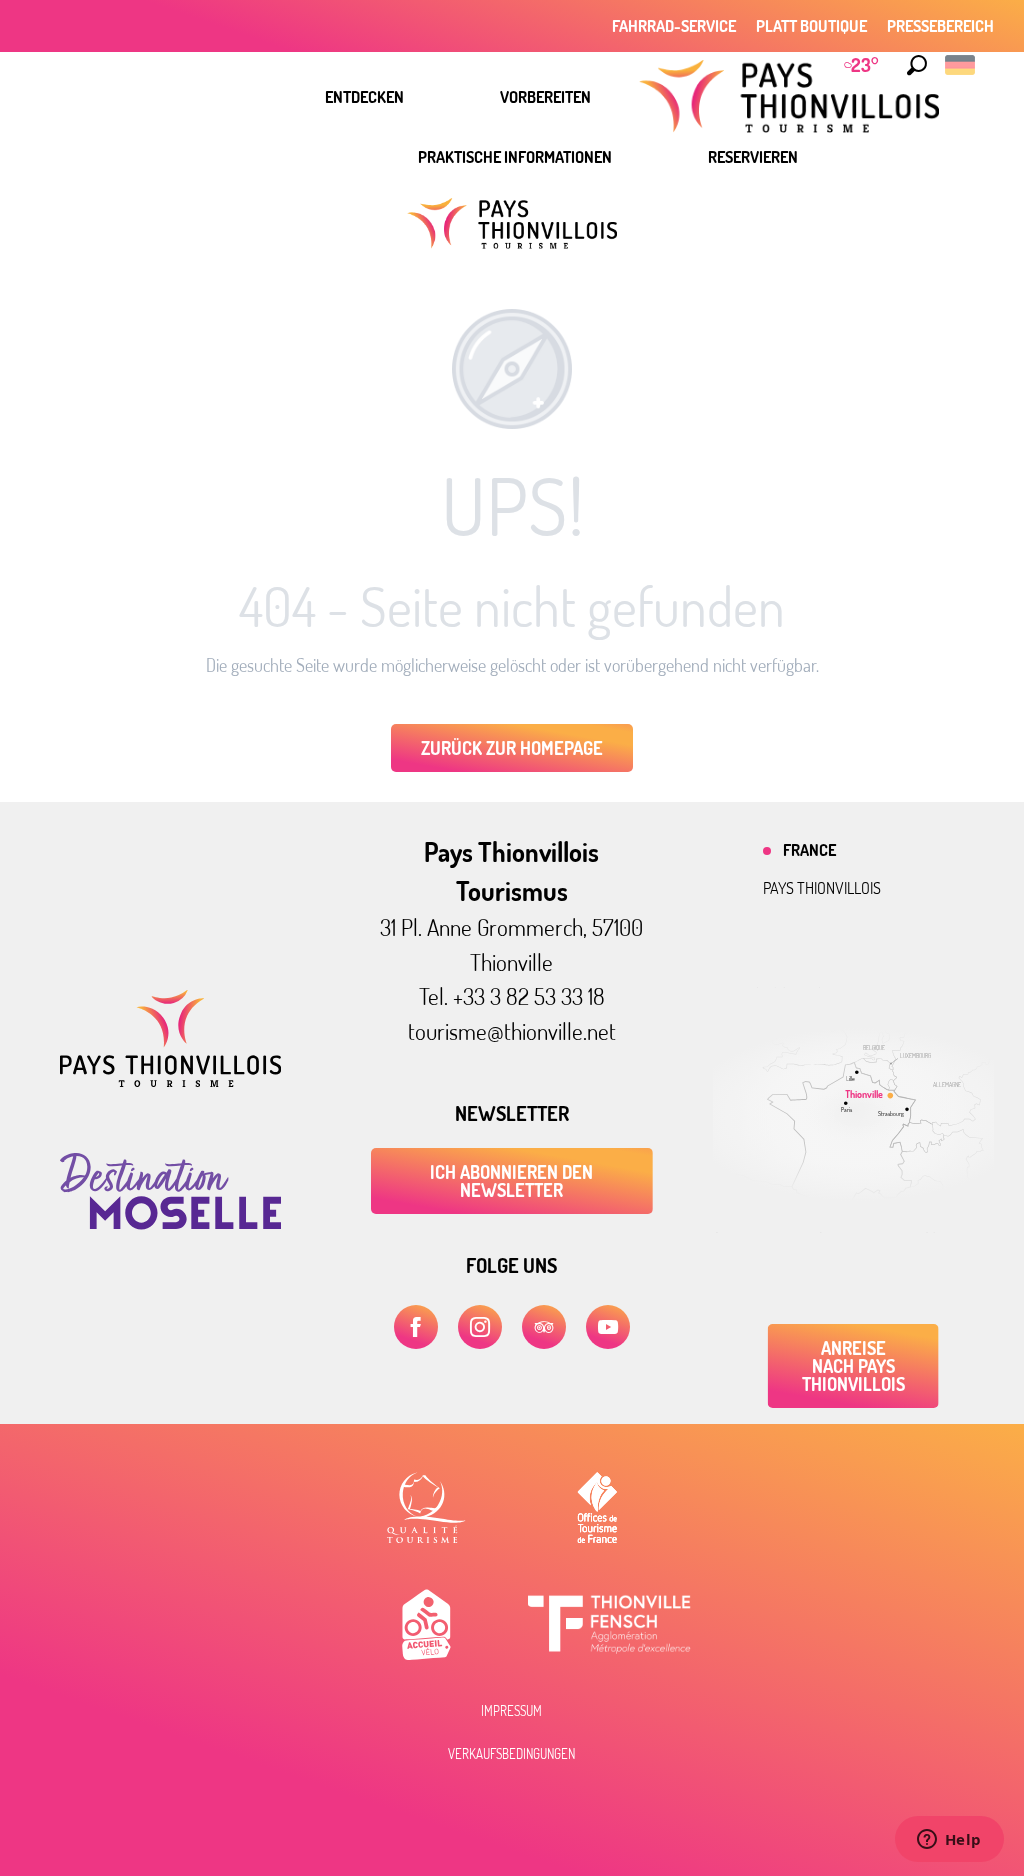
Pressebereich (940, 26)
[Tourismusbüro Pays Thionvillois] (170, 1081)
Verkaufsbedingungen (511, 1754)
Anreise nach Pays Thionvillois (853, 1366)
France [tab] (809, 850)
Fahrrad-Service (674, 26)
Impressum (511, 1711)
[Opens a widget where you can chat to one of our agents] (949, 1841)
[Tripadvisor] (544, 1327)
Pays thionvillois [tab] (822, 888)
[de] (961, 65)
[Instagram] (480, 1327)
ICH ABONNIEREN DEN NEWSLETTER (511, 1181)
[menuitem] (364, 97)
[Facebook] (416, 1327)
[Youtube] (608, 1327)
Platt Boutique (811, 26)
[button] (917, 65)
